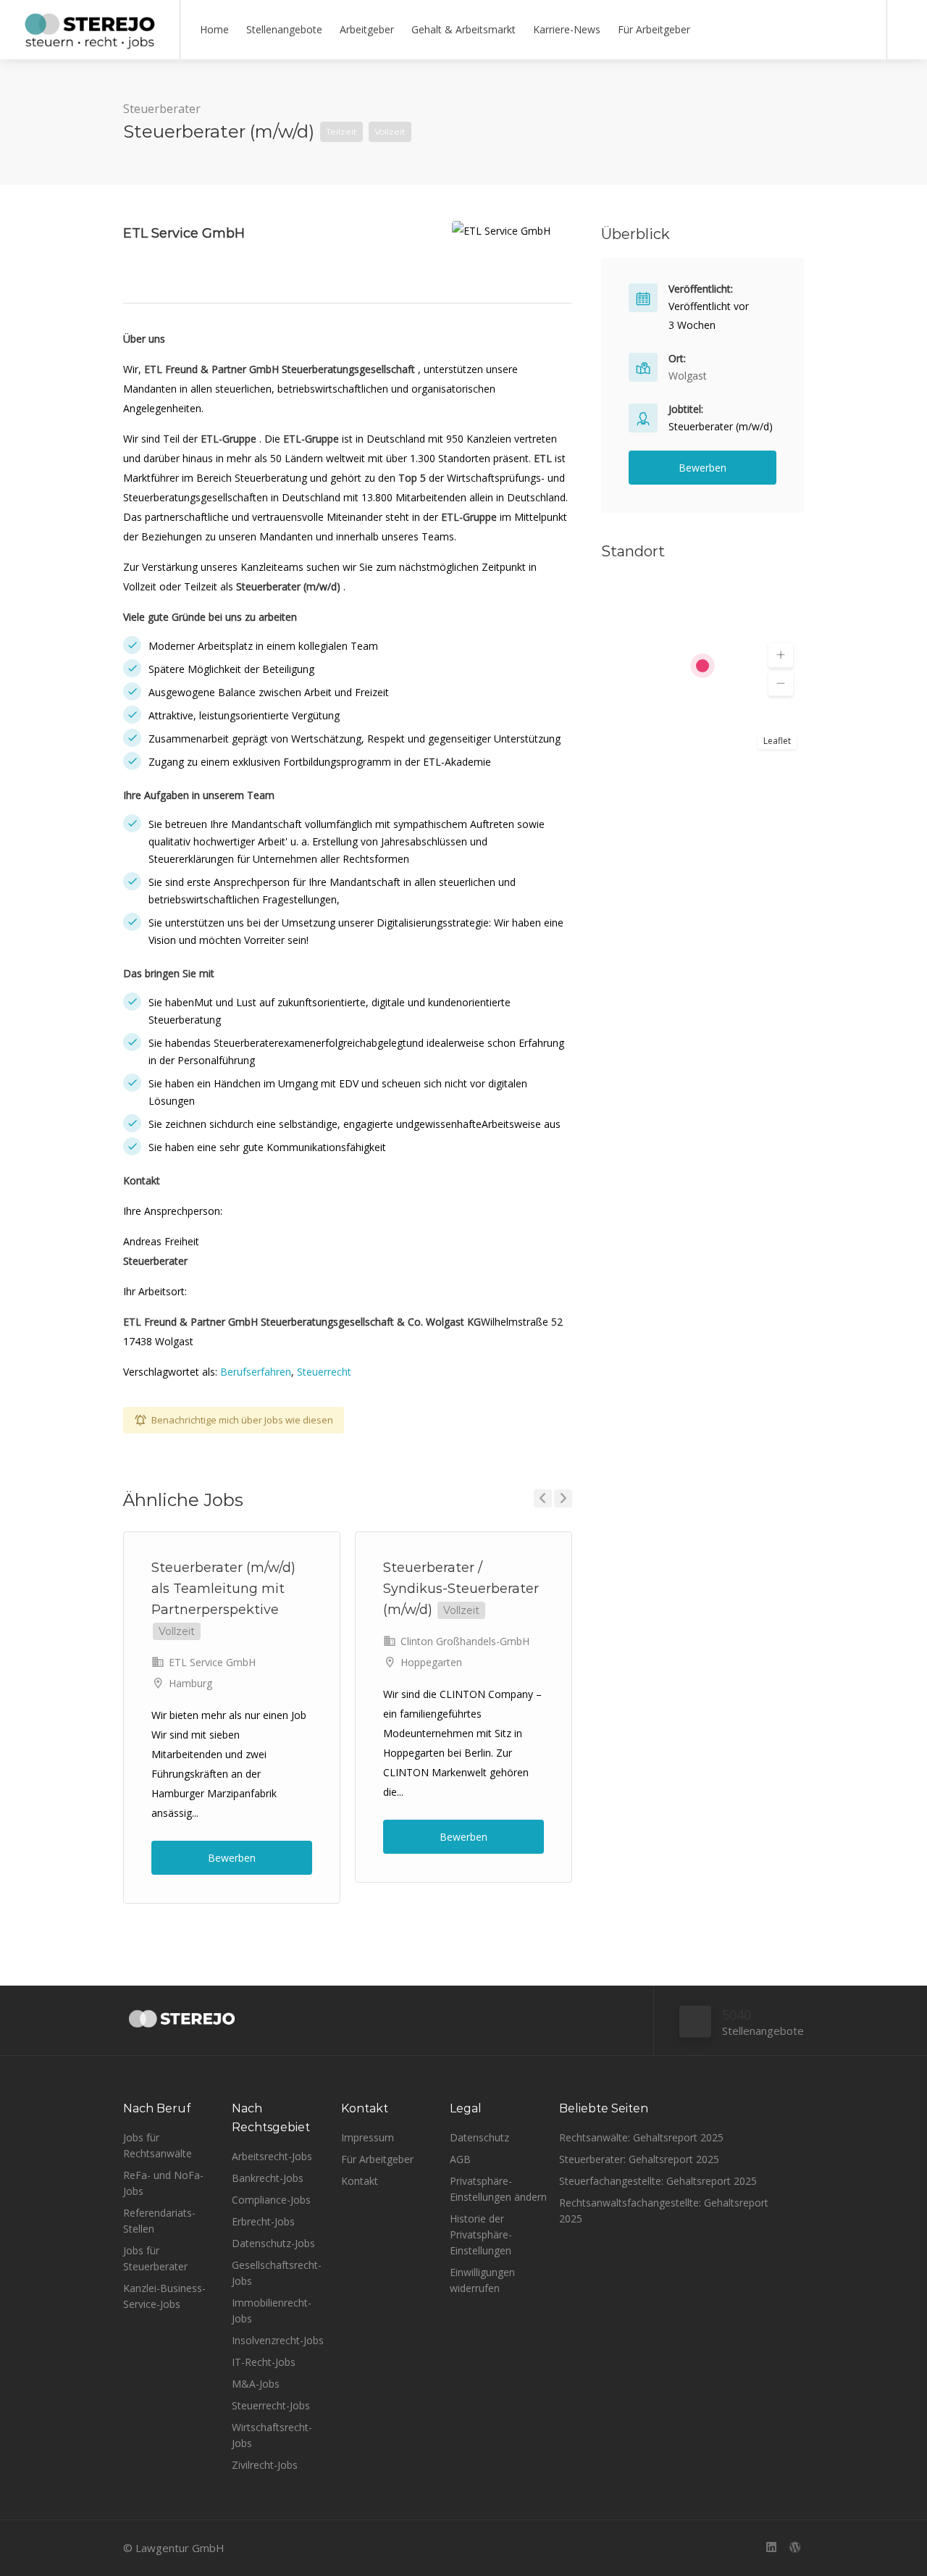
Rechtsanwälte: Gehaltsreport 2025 (641, 2137)
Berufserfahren (256, 1372)
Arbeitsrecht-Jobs (272, 2156)
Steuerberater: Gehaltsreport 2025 (639, 2159)
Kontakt (360, 2181)
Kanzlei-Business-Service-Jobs (164, 2296)
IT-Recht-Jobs (264, 2362)
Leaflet (777, 741)
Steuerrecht (324, 1372)
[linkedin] (771, 2548)
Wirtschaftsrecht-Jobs (272, 2435)
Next (563, 1498)
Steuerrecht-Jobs (271, 2405)
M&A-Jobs (256, 2384)
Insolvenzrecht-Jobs (278, 2340)
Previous (543, 1498)
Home (214, 29)
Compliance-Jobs (271, 2200)
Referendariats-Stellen (159, 2221)
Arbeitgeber (367, 29)
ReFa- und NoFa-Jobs (163, 2183)
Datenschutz (479, 2137)
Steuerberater (162, 109)
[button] (781, 656)
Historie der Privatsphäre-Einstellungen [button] (481, 2234)
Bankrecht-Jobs (268, 2178)
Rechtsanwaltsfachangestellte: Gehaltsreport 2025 (664, 2211)
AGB (460, 2159)
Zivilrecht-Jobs (265, 2465)
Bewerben (232, 1858)
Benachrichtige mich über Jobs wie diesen (242, 1420)
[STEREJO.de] (90, 43)
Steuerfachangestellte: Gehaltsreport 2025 (658, 2181)
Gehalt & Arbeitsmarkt (463, 29)
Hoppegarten (431, 1662)
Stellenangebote (284, 29)
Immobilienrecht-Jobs (272, 2311)
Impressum (368, 2137)
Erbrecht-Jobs (263, 2221)
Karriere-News (567, 29)
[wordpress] (795, 2548)
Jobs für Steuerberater (155, 2258)
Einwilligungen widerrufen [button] (482, 2280)
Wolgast (688, 376)
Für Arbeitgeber (654, 29)
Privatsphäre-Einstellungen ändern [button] (498, 2189)
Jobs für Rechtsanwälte (158, 2145)
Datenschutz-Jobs (273, 2243)
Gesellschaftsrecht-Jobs (277, 2273)
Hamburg (190, 1683)
